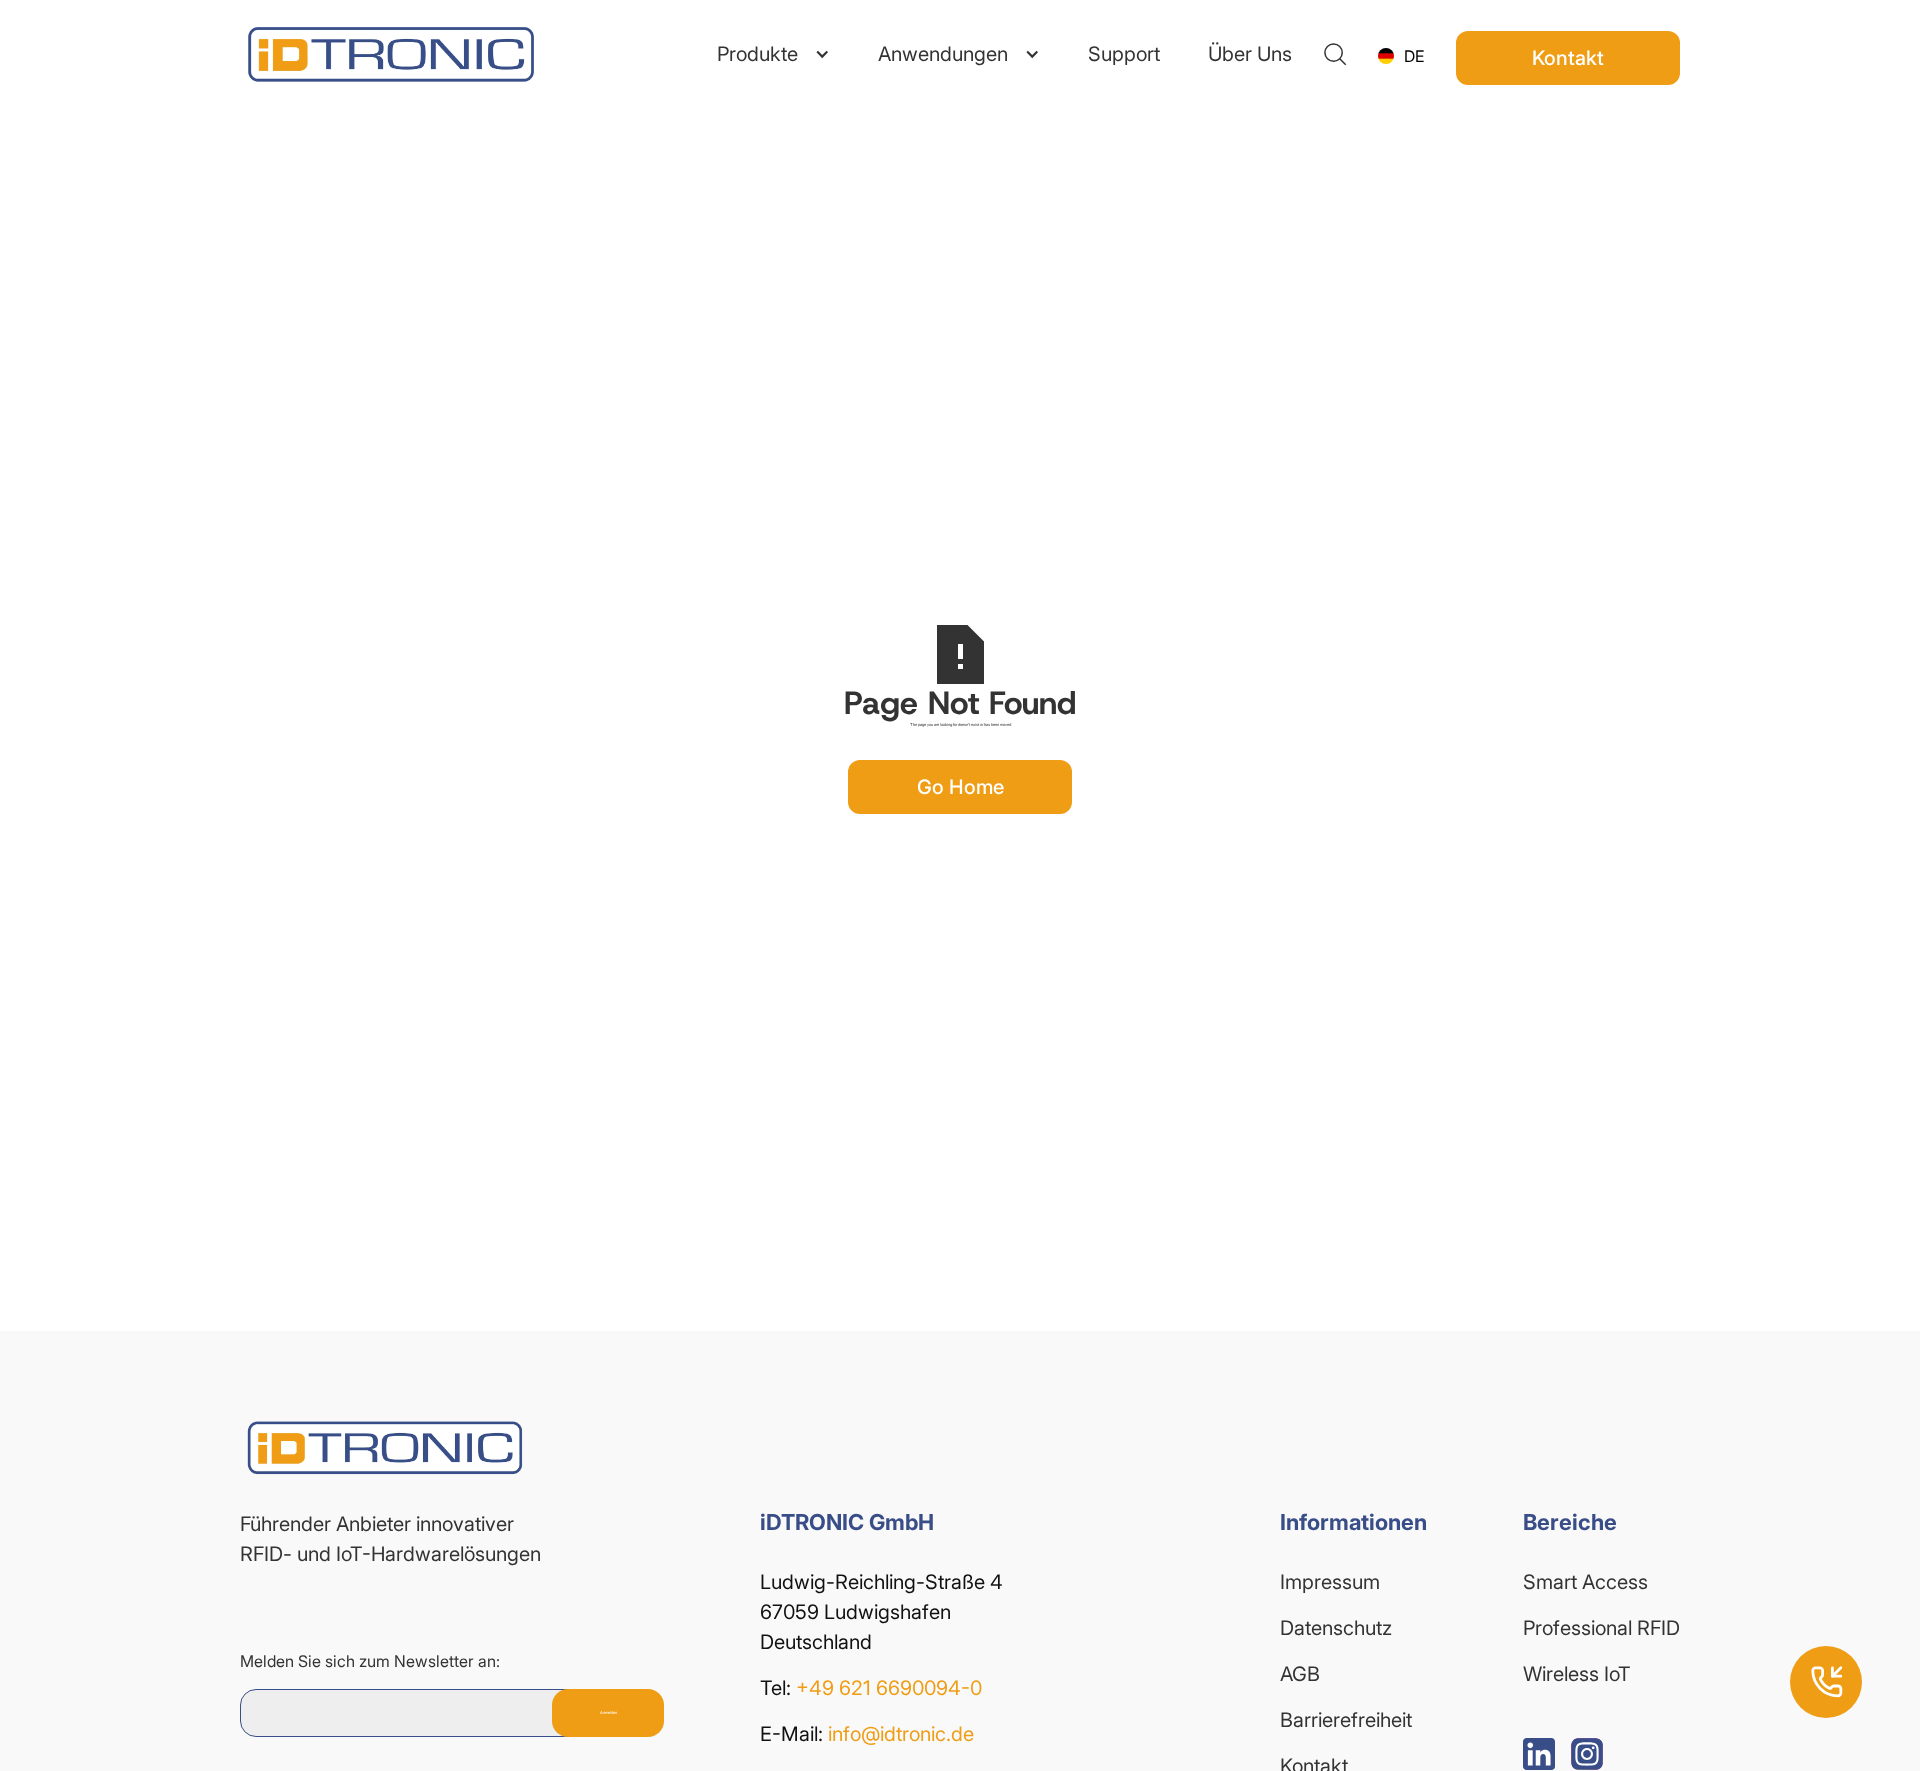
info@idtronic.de (901, 1734)
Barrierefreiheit (1346, 1720)
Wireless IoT (1577, 1674)
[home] (360, 54)
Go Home (960, 787)
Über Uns (1250, 54)
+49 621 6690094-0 (889, 1688)
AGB (1300, 1674)
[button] (773, 54)
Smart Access (1585, 1582)
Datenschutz (1336, 1628)
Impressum (1330, 1582)
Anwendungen (943, 54)
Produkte (757, 54)
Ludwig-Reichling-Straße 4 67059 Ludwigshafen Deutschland (884, 1612)
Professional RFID (1601, 1628)
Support (1124, 54)
